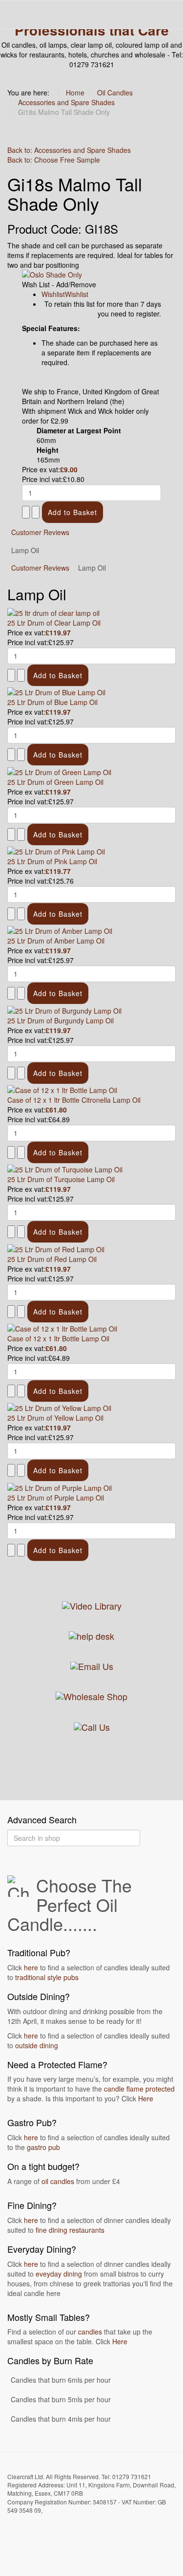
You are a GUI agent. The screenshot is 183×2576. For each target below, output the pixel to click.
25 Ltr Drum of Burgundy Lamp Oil (61, 1020)
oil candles (58, 2181)
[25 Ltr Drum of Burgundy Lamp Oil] (64, 1009)
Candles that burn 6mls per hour (61, 2380)
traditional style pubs (47, 1977)
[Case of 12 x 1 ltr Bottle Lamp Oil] (62, 1328)
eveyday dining (59, 2274)
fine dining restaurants (70, 2230)
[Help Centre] (91, 1635)
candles (90, 2332)
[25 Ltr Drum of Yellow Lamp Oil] (59, 1407)
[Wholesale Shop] (91, 1695)
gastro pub (43, 2147)
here (31, 1967)
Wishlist (53, 294)
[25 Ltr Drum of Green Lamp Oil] (59, 771)
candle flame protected (139, 2089)
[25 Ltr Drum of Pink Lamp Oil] (56, 851)
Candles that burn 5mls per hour (61, 2399)
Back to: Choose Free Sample (54, 160)
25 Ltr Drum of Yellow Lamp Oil (55, 1418)
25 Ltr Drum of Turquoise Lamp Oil (61, 1179)
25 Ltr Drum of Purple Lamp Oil (56, 1498)
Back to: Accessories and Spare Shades (69, 150)
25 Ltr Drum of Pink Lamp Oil (52, 861)
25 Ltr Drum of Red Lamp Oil (52, 1259)
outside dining (37, 2045)
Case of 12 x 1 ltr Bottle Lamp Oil (58, 1338)
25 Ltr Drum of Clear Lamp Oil (54, 623)
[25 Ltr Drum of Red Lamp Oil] (56, 1248)
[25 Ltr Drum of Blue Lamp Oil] (56, 691)
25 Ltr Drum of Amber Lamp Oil (56, 941)
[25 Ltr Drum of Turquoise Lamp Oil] (65, 1168)
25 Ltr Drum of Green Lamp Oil (55, 782)
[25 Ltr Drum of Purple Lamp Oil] (60, 1486)
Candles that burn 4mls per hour (61, 2419)
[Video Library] (92, 1605)
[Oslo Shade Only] (91, 275)
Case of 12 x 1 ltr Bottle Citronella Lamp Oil (74, 1100)
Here (146, 2098)
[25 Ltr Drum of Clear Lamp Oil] (53, 612)
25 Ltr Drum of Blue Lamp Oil (52, 702)
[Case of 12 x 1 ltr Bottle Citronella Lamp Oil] (62, 1089)
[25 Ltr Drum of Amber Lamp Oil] (60, 930)
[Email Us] (92, 1665)
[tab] (40, 568)
